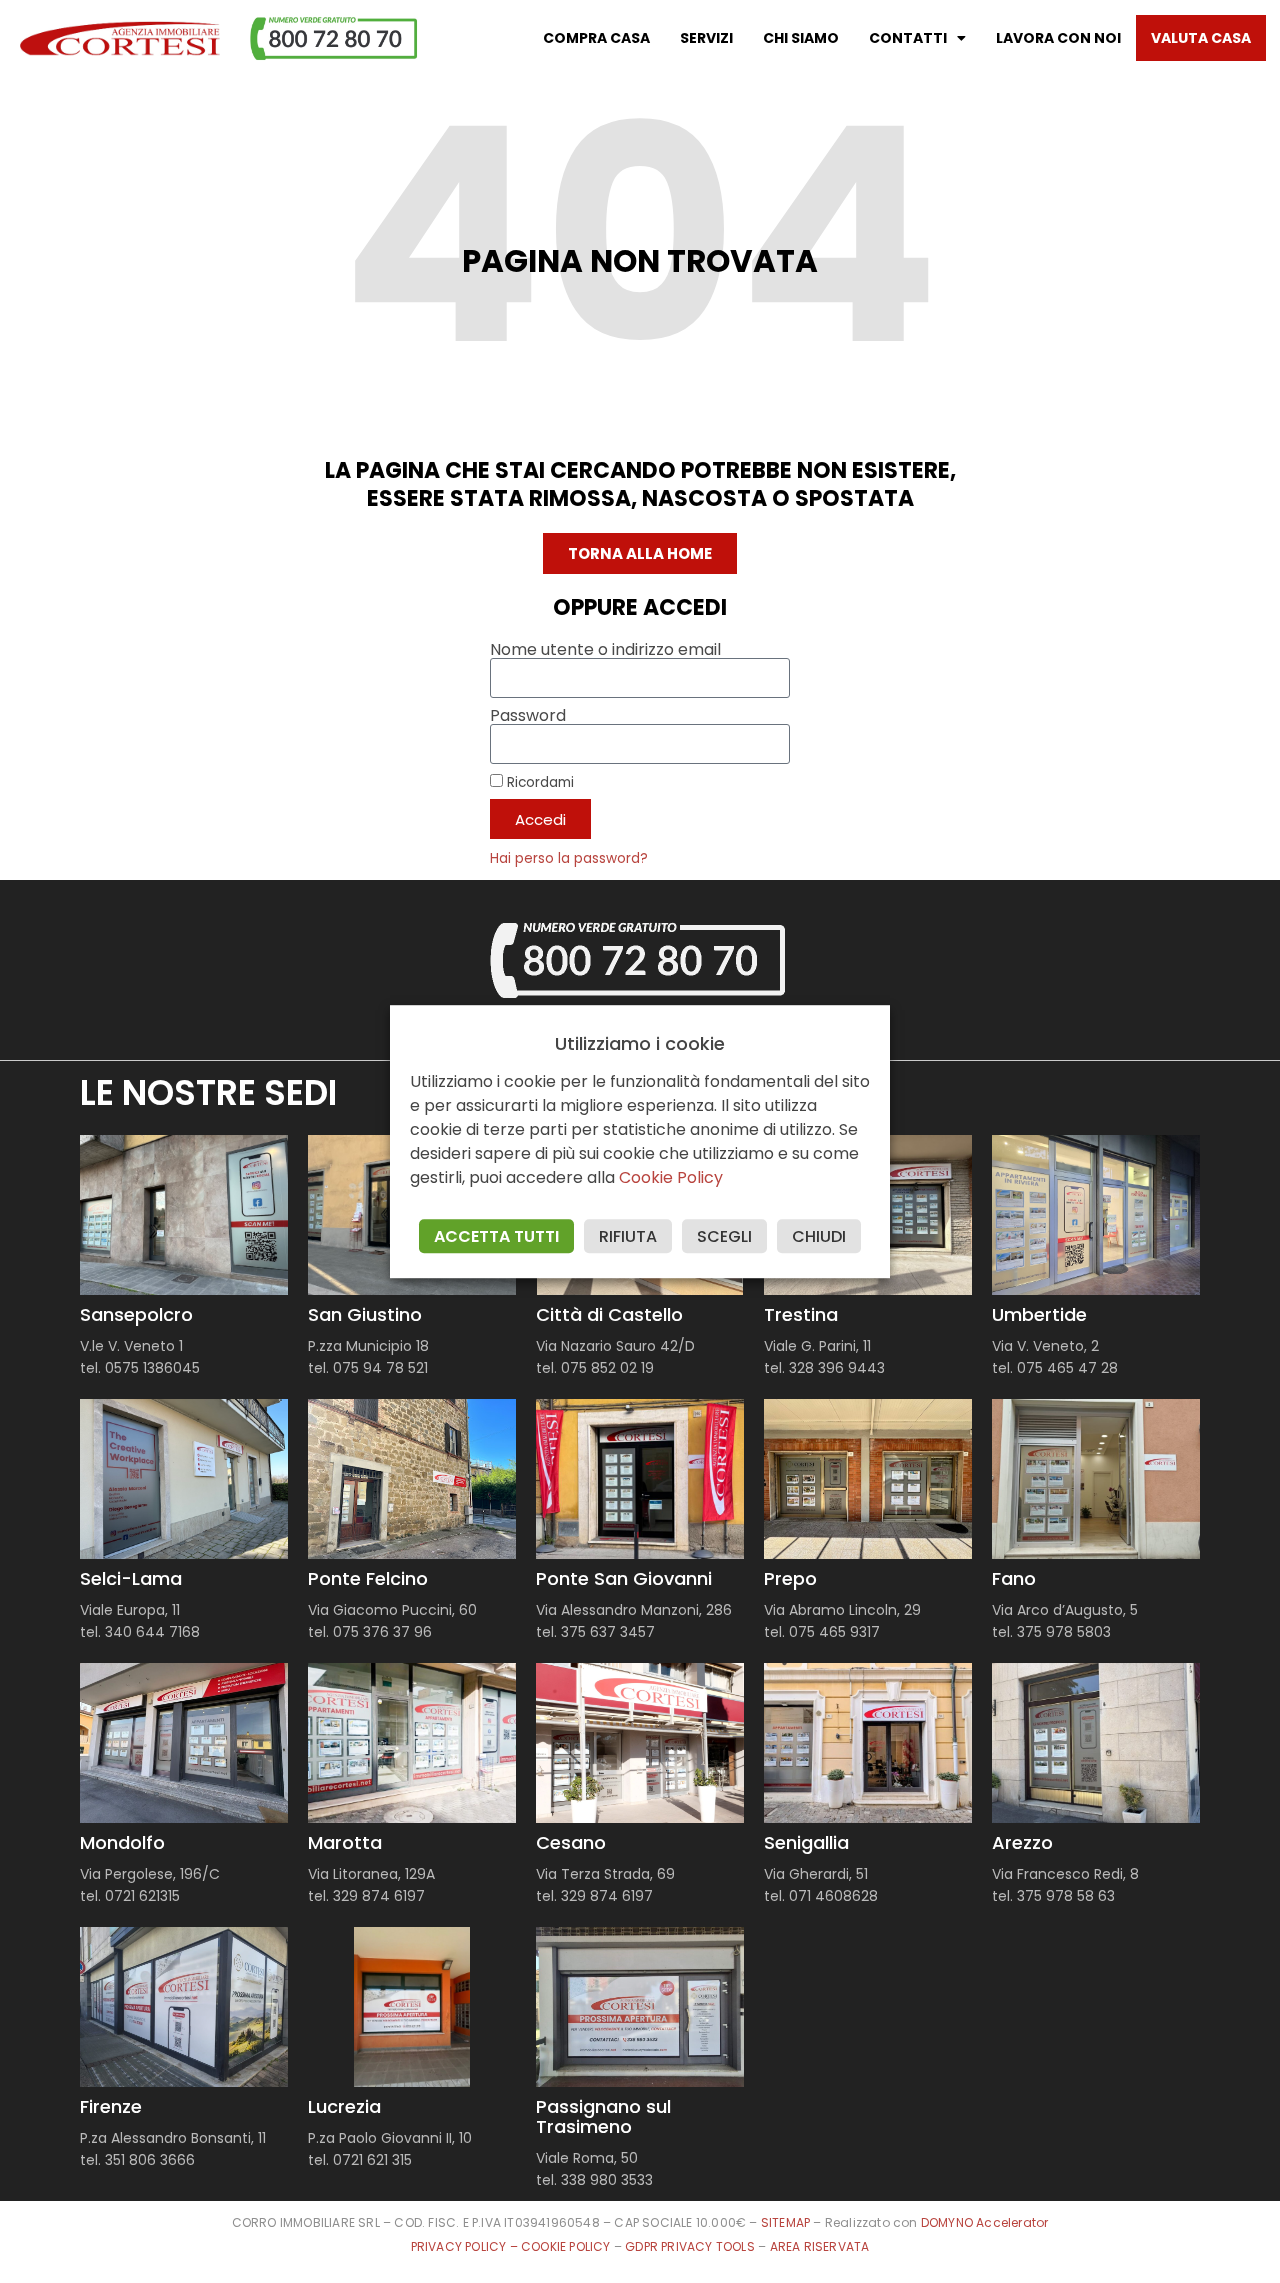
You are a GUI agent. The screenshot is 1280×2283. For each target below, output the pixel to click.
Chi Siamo (801, 38)
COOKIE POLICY (567, 2246)
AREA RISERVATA (820, 2246)
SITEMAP (785, 2222)
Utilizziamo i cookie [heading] (640, 1044)
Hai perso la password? (569, 858)
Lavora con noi (1058, 38)
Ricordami (538, 782)
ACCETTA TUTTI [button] (496, 1236)
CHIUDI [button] (819, 1236)
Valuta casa (1201, 38)
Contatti (908, 38)
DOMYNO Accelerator (985, 2222)
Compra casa (596, 38)
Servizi (706, 38)
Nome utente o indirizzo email (605, 650)
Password (528, 716)
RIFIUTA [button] (628, 1236)
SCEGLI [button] (724, 1236)
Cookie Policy (671, 1177)
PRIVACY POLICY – (466, 2246)
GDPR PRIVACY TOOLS (690, 2246)
